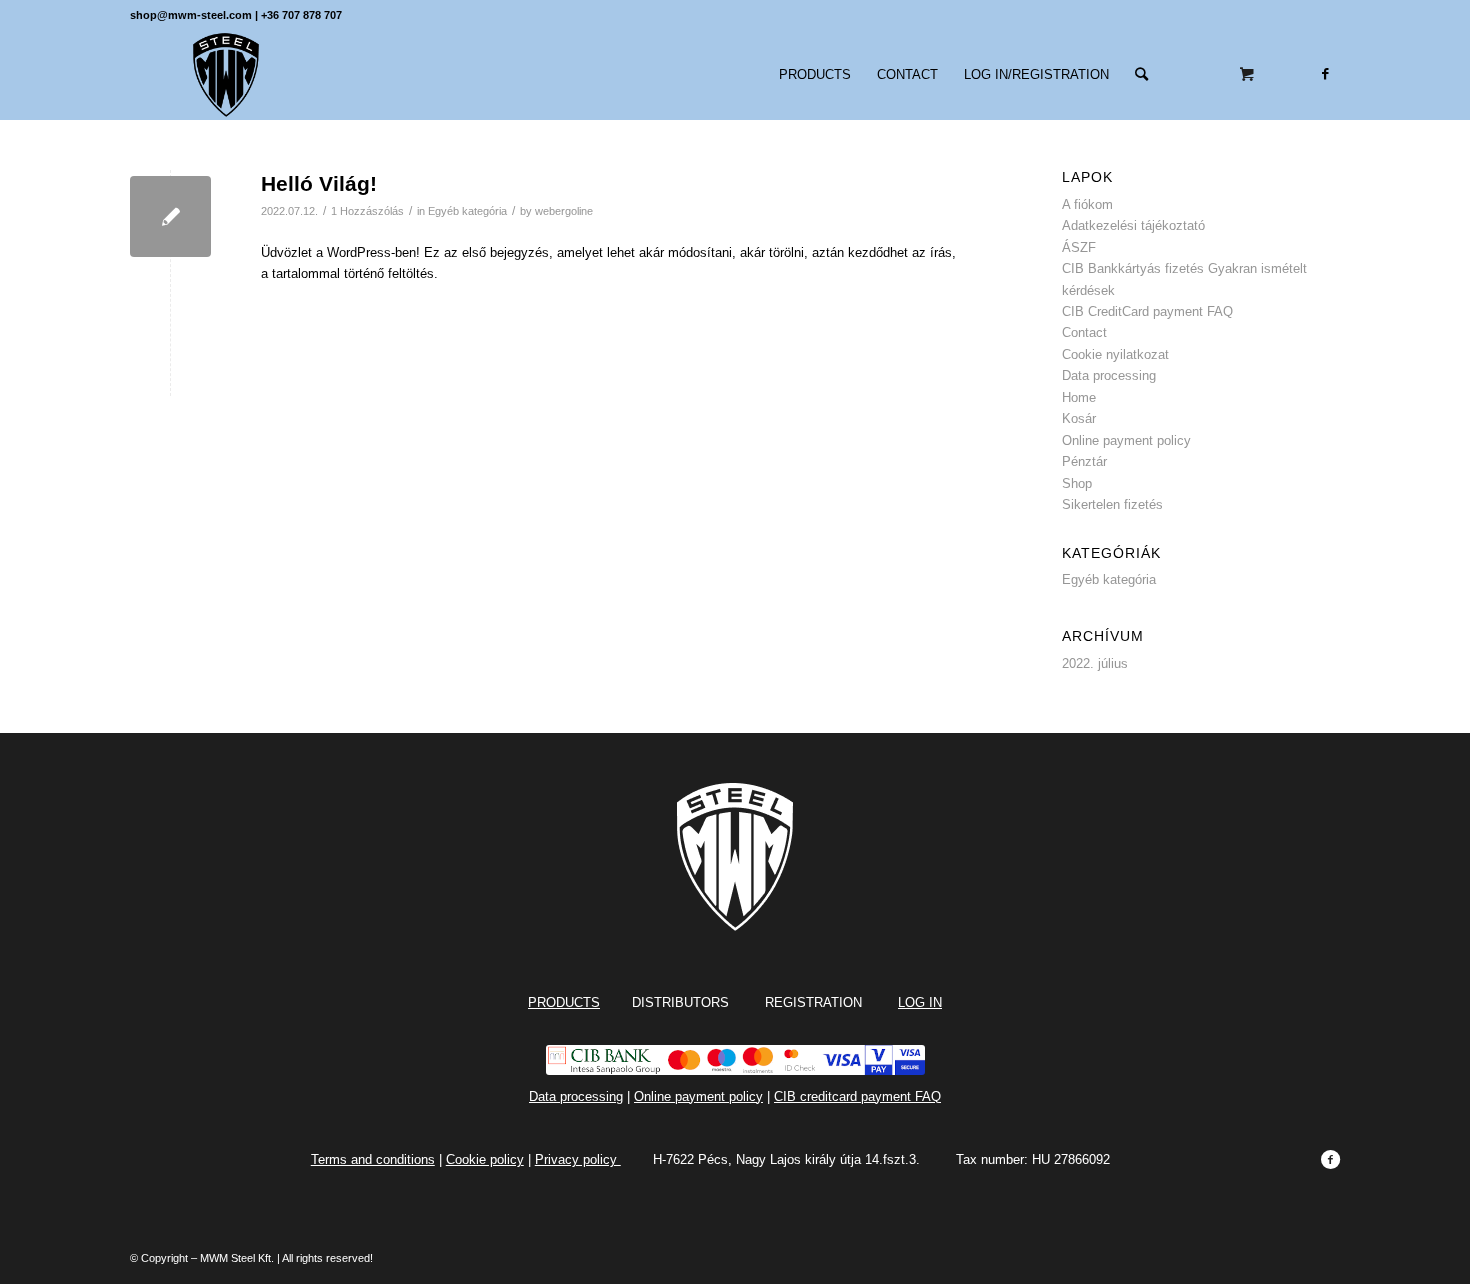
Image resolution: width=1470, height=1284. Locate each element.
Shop (1077, 483)
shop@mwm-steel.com (191, 15)
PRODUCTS (564, 1002)
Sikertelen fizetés (1112, 504)
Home (1079, 397)
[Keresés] (1141, 75)
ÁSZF (1079, 247)
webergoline (564, 211)
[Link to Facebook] (1325, 74)
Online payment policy (1126, 440)
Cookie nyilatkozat (1115, 354)
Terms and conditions (373, 1159)
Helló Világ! (319, 183)
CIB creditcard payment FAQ (857, 1096)
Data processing (1109, 375)
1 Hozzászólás (367, 211)
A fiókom (1087, 204)
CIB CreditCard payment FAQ (1147, 311)
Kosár (1079, 418)
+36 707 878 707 (301, 15)
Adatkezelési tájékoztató (1133, 225)
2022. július (1095, 663)
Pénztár (1084, 461)
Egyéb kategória (467, 211)
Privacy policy (578, 1159)
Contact (1084, 332)
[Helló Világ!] (170, 216)
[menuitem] (815, 75)
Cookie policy (485, 1159)
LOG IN (920, 1002)
